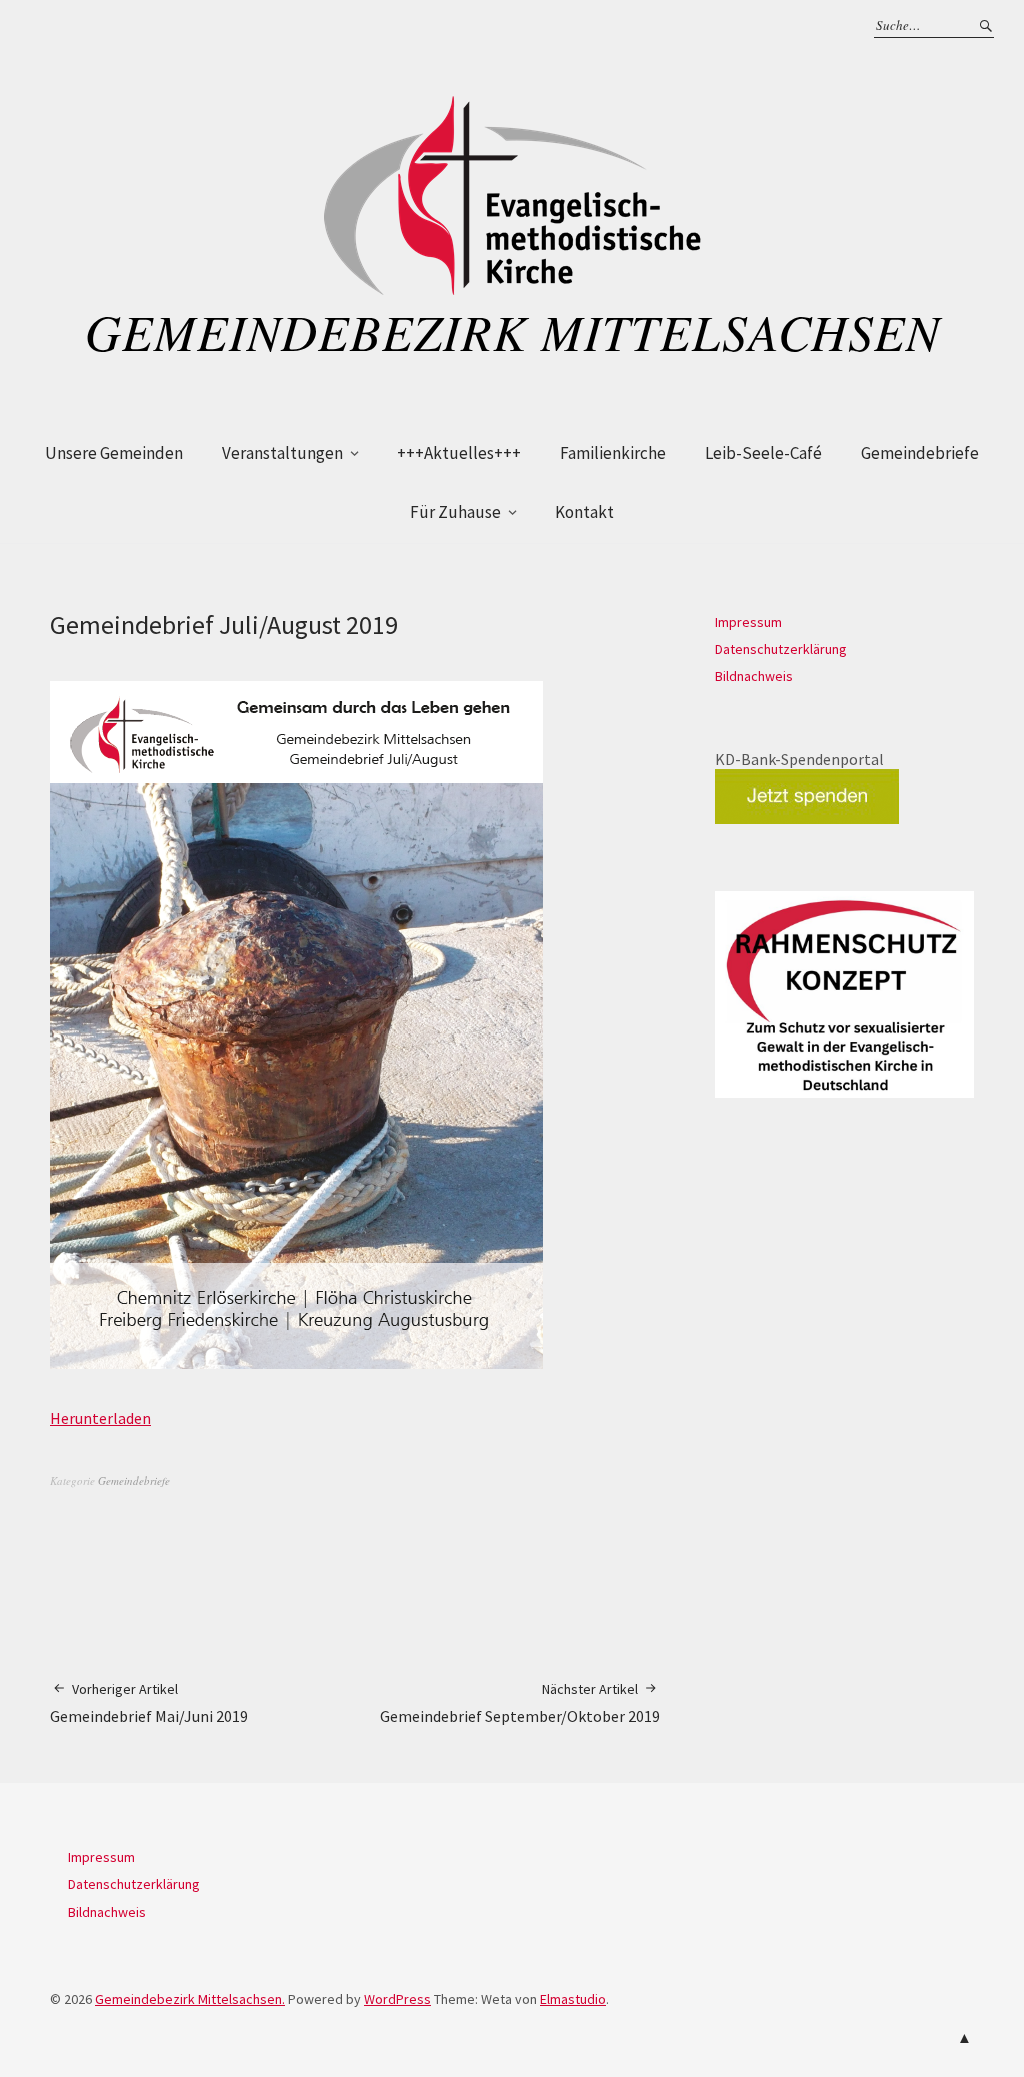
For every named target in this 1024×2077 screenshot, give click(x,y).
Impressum (748, 622)
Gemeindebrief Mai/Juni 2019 (149, 1703)
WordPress (397, 1999)
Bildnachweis (754, 676)
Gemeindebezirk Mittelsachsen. (190, 1999)
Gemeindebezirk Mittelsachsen (512, 331)
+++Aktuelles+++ (459, 453)
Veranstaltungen (282, 453)
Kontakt (584, 512)
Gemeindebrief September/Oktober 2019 (520, 1703)
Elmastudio (573, 1999)
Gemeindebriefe (920, 453)
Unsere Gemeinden (114, 453)
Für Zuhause (455, 512)
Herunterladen (100, 1418)
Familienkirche (613, 453)
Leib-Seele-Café (763, 453)
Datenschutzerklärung (781, 649)
